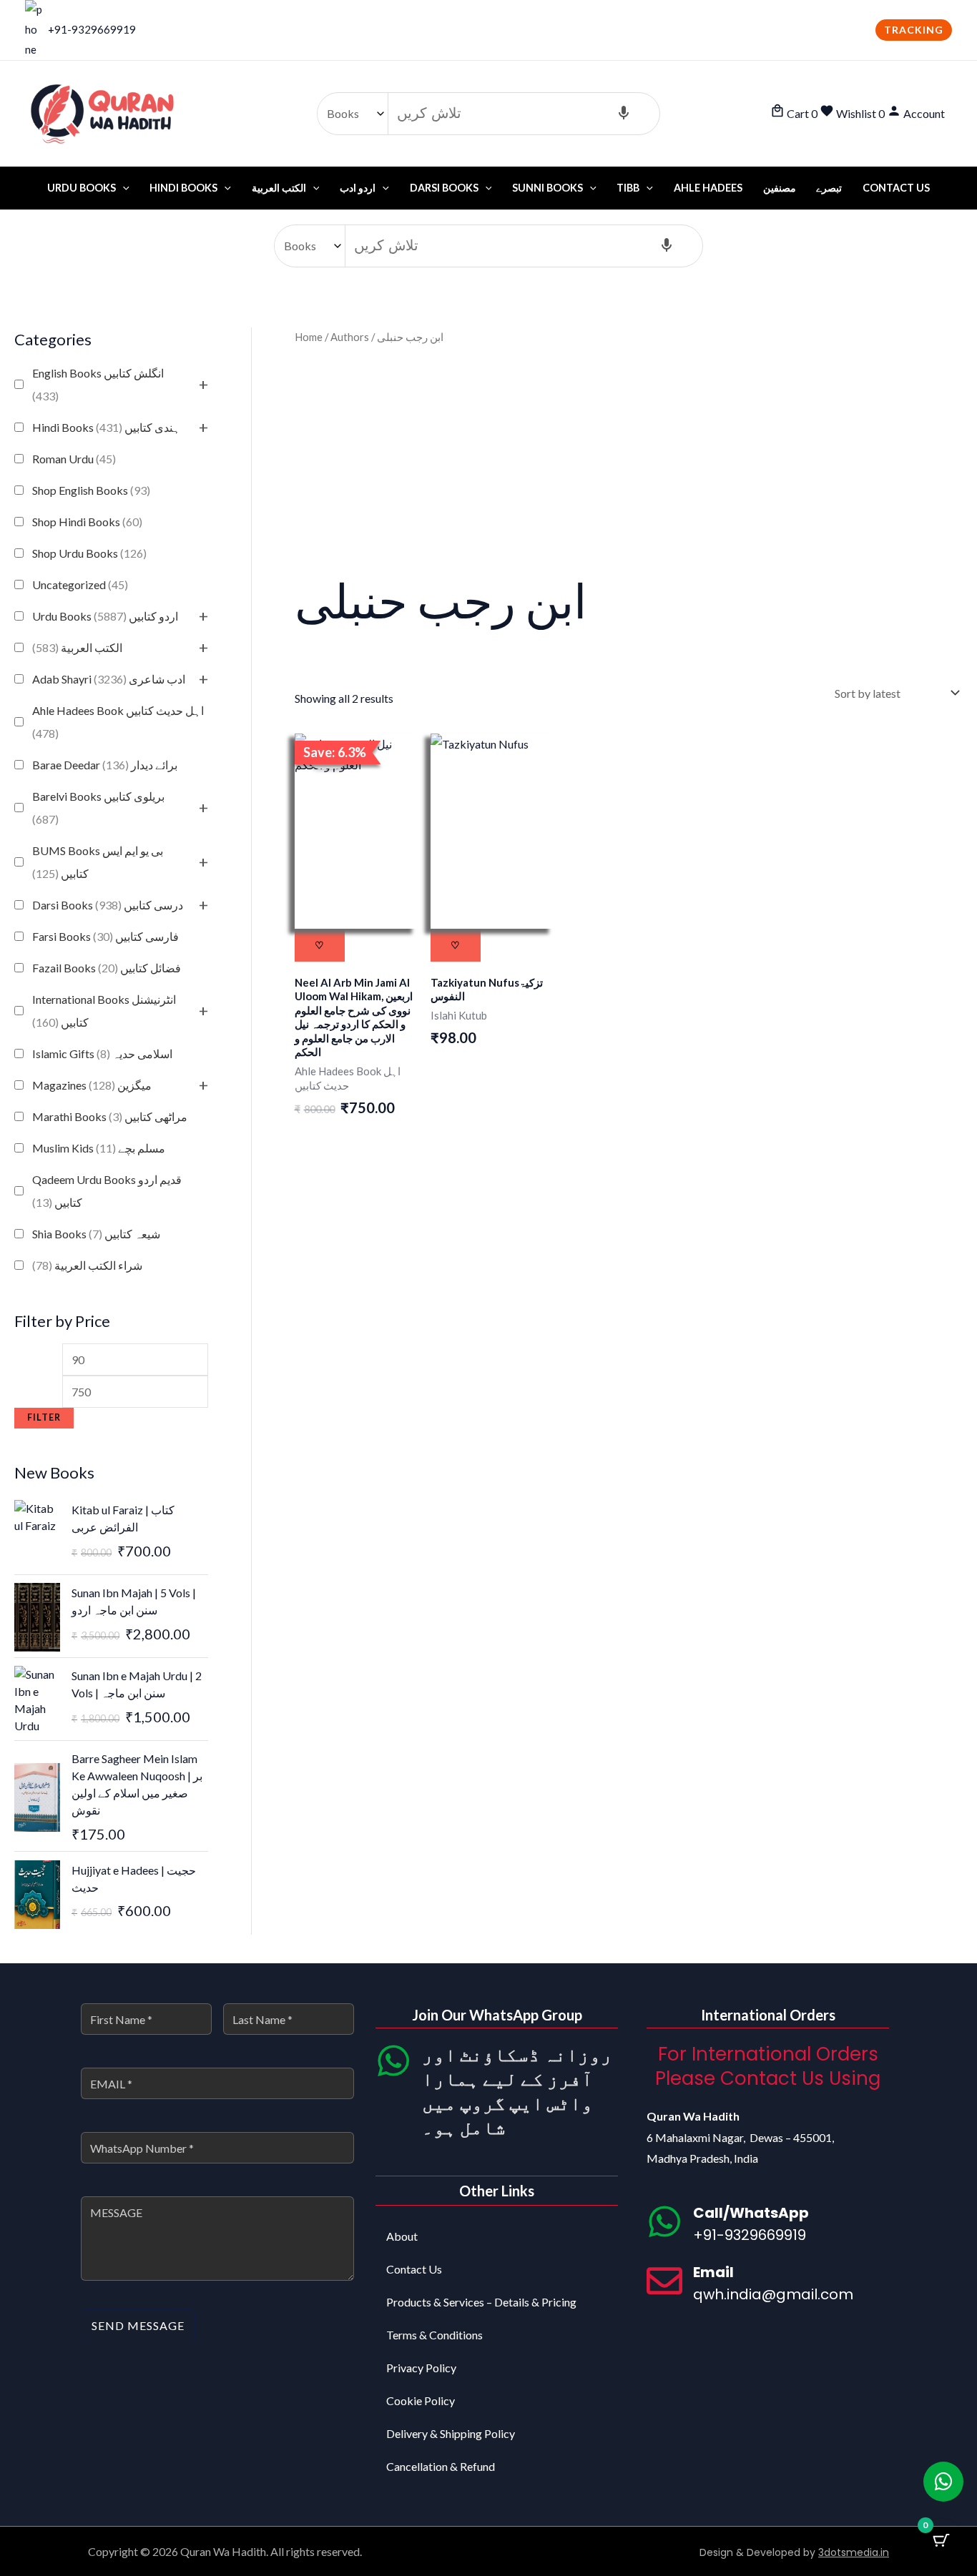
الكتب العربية (77, 647)
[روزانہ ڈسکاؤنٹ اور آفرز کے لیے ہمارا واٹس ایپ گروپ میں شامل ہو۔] (393, 2061)
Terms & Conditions (435, 2335)
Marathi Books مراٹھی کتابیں (110, 1116)
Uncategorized (80, 584)
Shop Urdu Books (89, 553)
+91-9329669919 (92, 29)
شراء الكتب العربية (87, 1265)
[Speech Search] (624, 114)
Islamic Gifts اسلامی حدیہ (102, 1053)
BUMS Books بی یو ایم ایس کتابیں (98, 862)
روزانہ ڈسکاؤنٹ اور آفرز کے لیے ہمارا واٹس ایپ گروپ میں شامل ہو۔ (517, 2090)
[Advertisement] (629, 458)
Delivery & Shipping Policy (451, 2433)
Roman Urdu (74, 459)
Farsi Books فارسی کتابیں (105, 936)
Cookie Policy (421, 2400)
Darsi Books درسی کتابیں (108, 905)
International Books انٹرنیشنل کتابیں (104, 1011)
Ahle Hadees (708, 188)
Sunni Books (548, 188)
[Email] (664, 2281)
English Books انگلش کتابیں (98, 384)
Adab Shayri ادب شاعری (109, 679)
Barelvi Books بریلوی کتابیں (98, 808)
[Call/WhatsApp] (664, 2221)
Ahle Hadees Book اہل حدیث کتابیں (118, 722)
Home (309, 337)
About (402, 2236)
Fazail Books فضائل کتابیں (107, 968)
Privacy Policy (421, 2368)
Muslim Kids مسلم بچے (99, 1148)
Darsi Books (444, 188)
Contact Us (896, 188)
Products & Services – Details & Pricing (481, 2302)
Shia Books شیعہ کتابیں (96, 1234)
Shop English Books (91, 490)
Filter (44, 1417)
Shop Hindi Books (87, 522)
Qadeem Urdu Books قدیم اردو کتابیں (107, 1191)
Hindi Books (183, 188)
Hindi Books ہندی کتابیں (106, 427)
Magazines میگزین (92, 1085)
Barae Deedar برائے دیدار (105, 765)
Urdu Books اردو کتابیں (105, 616)
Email (713, 2272)
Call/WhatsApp (751, 2213)
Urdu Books (82, 188)
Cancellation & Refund (441, 2466)
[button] (914, 30)
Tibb (628, 188)
